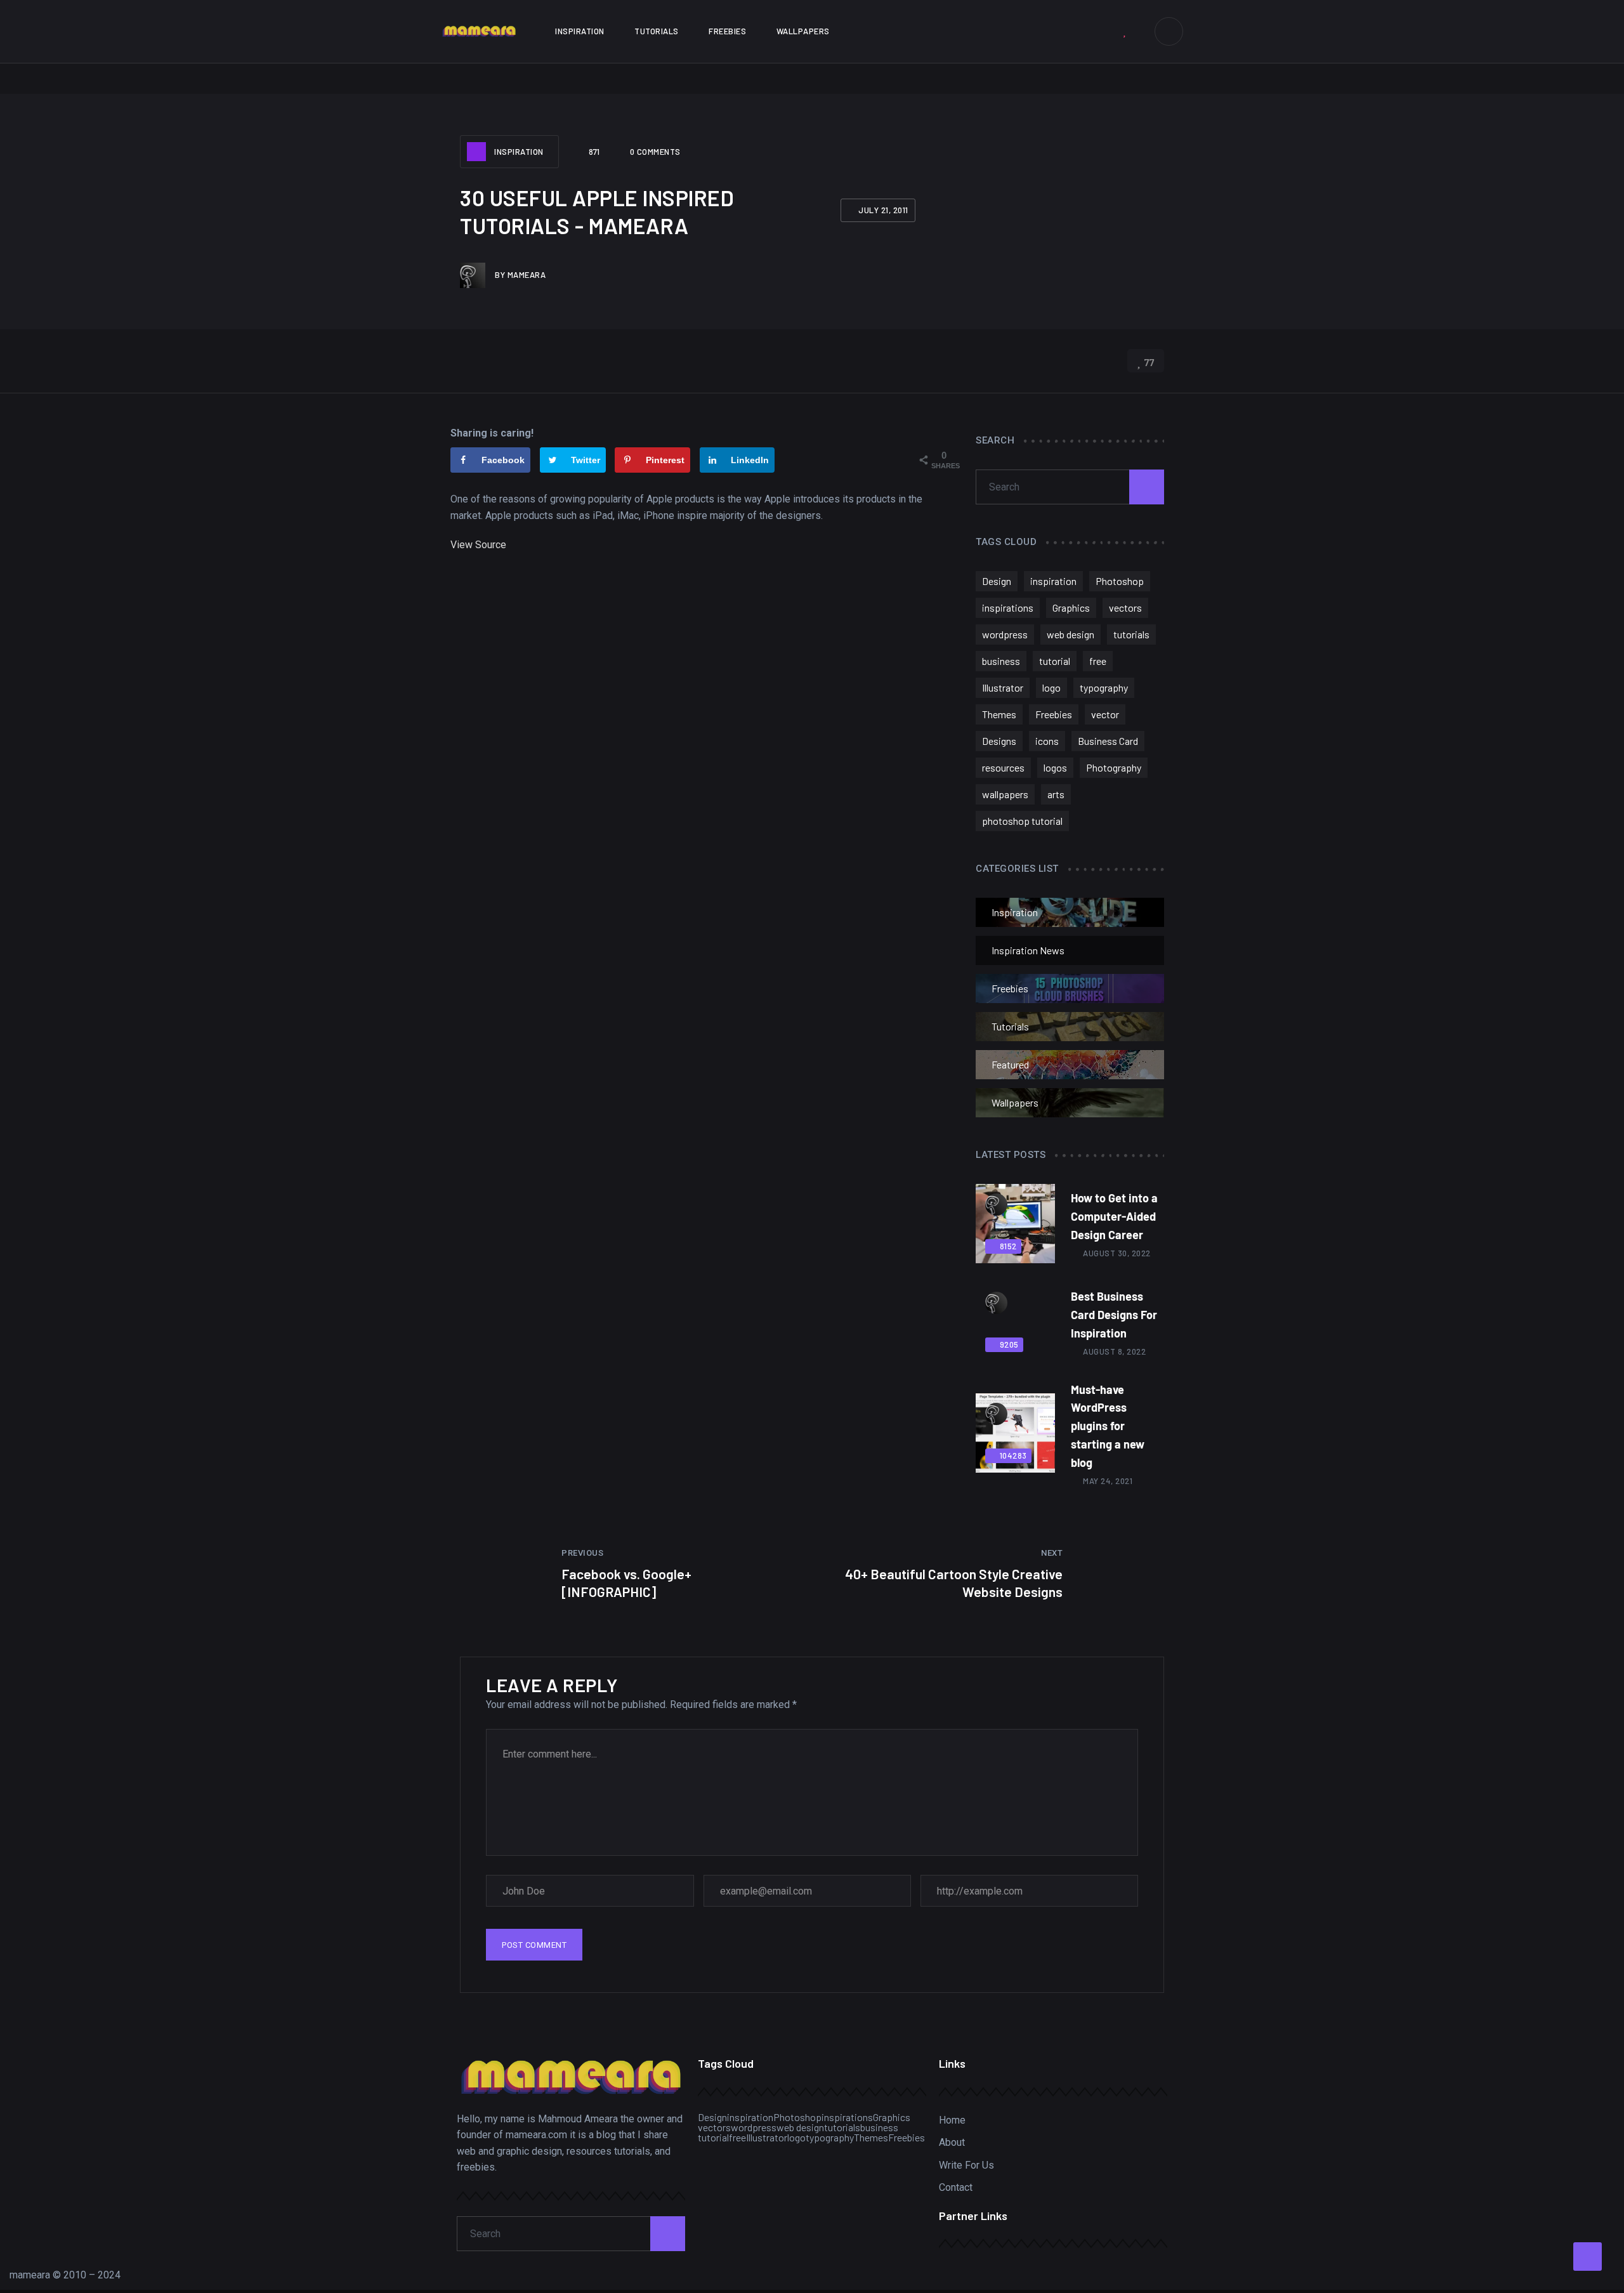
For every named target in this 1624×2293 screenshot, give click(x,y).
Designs (999, 741)
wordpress (1005, 634)
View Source (478, 545)
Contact (956, 2187)
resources (1003, 767)
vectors (1125, 608)
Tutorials (657, 31)
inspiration (1053, 581)
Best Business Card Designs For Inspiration (1114, 1315)
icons (1047, 741)
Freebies (727, 31)
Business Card (1108, 741)
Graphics (1071, 608)
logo (1051, 687)
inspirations (1008, 608)
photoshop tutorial (1022, 821)
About (952, 2142)
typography (1104, 687)
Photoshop (1120, 581)
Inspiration (580, 31)
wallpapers (1005, 794)
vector (1105, 714)
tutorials (1131, 634)
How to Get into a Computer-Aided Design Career (1114, 1216)
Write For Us (966, 2165)
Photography (1114, 767)
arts (1056, 794)
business (1001, 661)
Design (997, 581)
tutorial (1055, 661)
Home (952, 2120)
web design (1071, 634)
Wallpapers (803, 31)
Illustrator (1003, 687)
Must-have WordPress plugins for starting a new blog (1108, 1426)
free (1098, 661)
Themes (999, 714)
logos (1055, 767)
